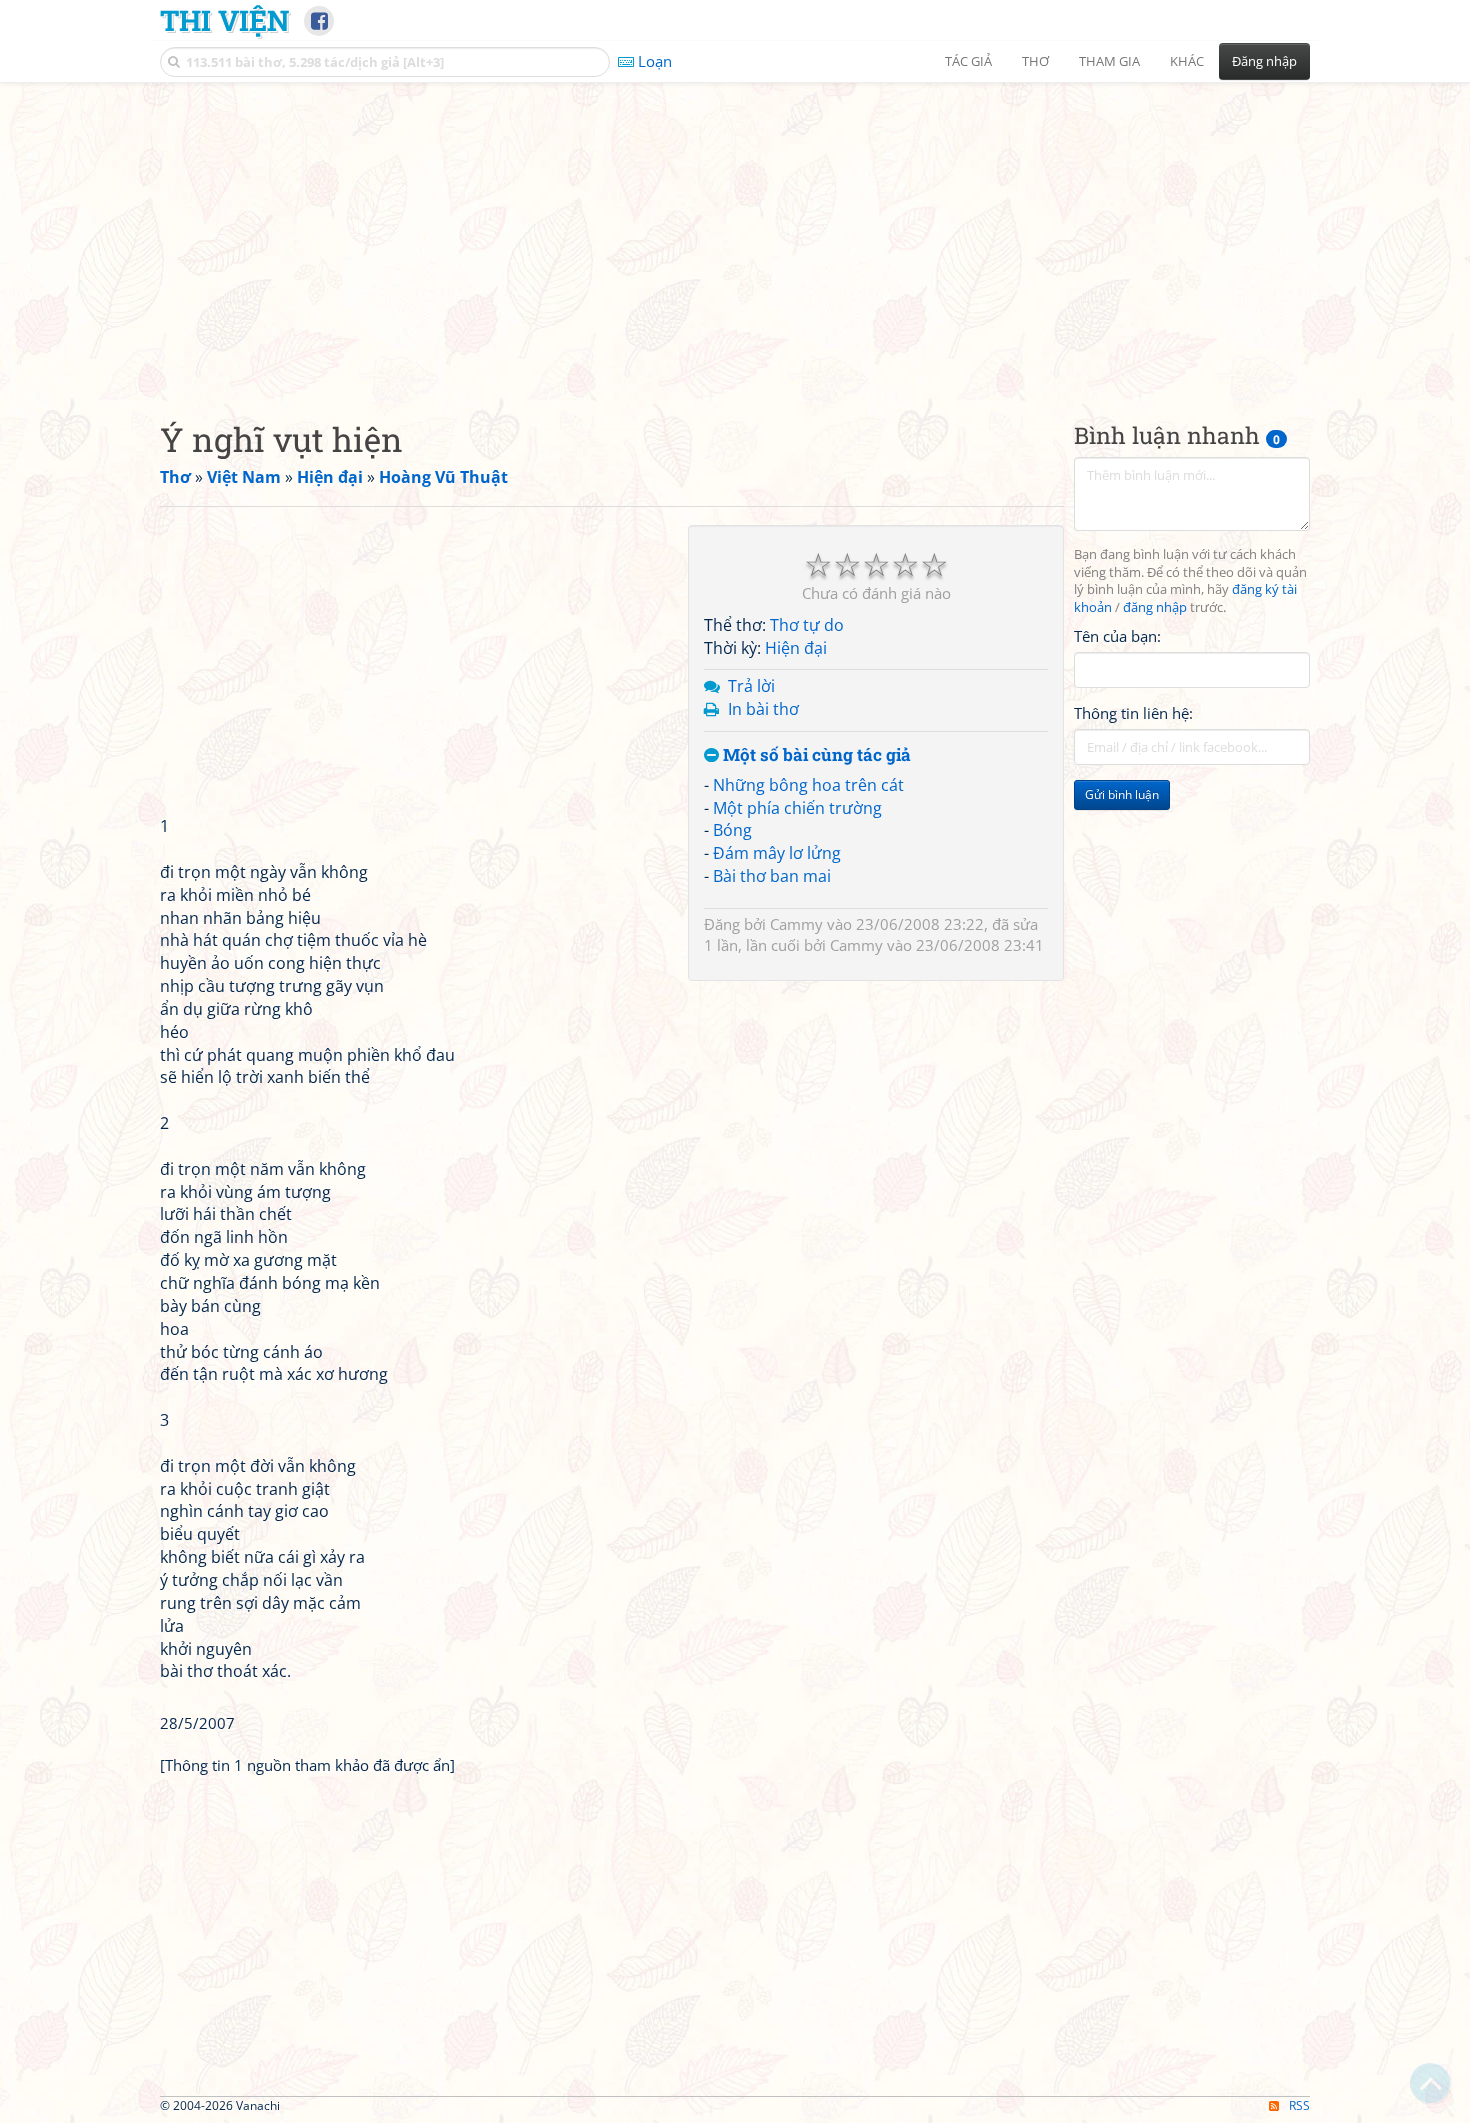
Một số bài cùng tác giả (815, 755)
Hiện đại (796, 648)
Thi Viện (224, 20)
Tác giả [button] (968, 61)
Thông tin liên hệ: (1133, 714)
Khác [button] (1187, 61)
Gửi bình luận (1122, 795)
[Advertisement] (735, 235)
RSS (1299, 2105)
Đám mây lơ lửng (777, 853)
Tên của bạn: (1117, 636)
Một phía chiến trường (797, 808)
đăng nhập (1155, 608)
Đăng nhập (1264, 61)
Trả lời (751, 686)
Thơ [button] (1035, 61)
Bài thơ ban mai (772, 876)
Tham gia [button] (1109, 61)
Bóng (732, 830)
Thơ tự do (807, 625)
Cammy (796, 924)
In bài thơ (763, 709)
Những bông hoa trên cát (808, 785)
